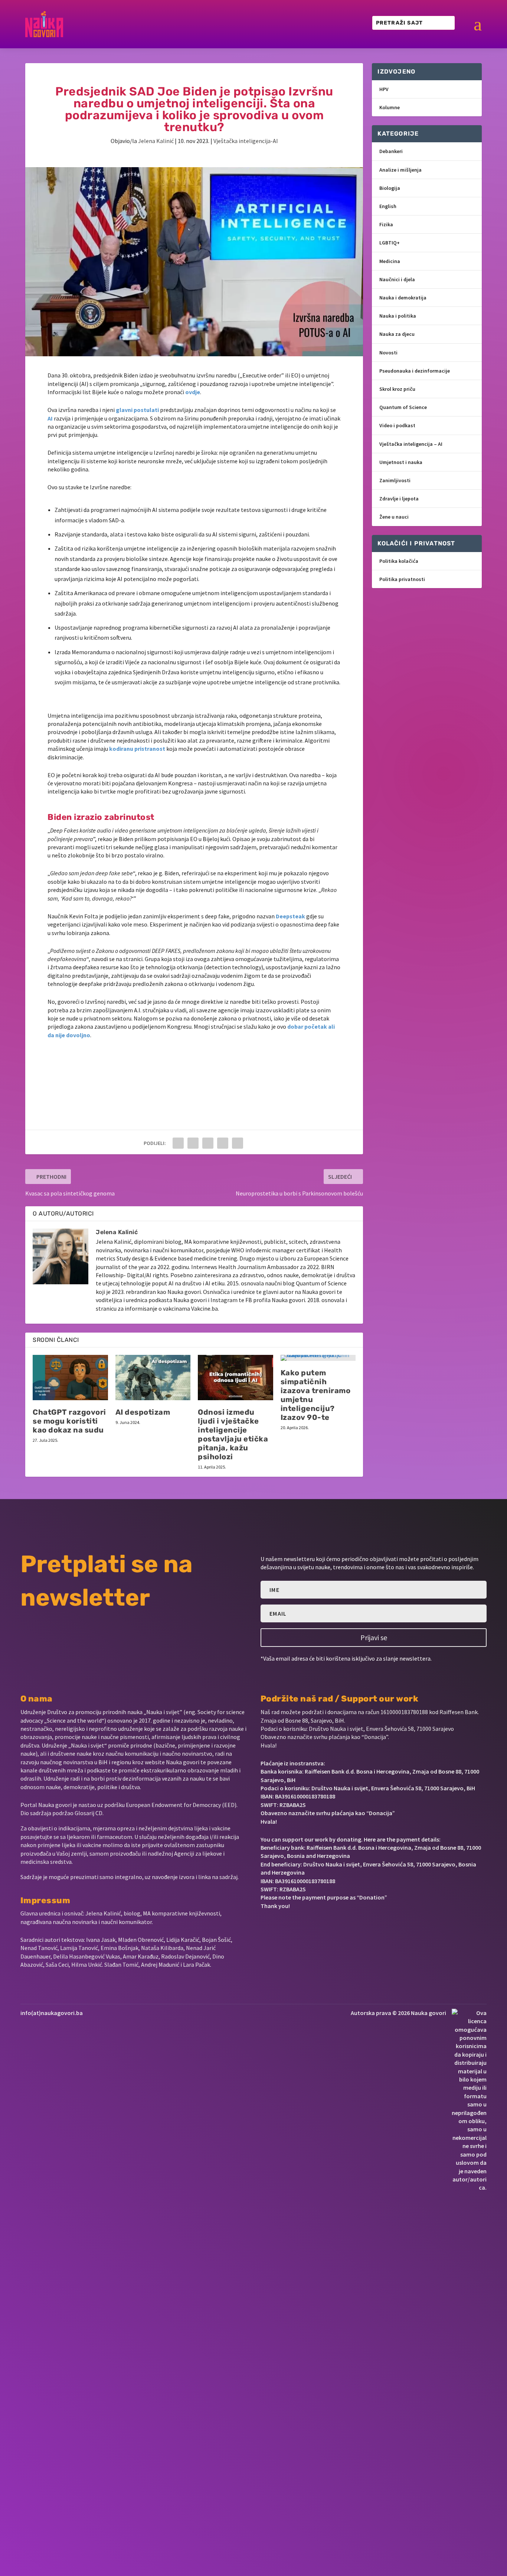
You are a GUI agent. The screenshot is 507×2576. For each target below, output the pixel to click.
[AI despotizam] (153, 1378)
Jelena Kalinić (156, 141)
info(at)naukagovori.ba (52, 2013)
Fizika (386, 224)
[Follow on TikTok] (337, 1928)
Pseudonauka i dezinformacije (415, 371)
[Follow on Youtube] (314, 1928)
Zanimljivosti (395, 480)
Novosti (388, 353)
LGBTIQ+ (390, 243)
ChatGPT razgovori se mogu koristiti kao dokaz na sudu (69, 1421)
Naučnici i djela (397, 279)
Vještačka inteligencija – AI (411, 444)
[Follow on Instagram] (289, 1928)
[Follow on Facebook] (264, 1928)
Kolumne (390, 107)
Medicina (390, 261)
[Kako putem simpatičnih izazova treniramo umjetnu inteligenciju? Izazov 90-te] (318, 1358)
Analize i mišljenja (400, 170)
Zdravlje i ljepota (399, 499)
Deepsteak (290, 916)
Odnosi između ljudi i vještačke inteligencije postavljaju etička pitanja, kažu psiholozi (233, 1434)
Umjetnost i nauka (401, 462)
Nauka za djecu (397, 334)
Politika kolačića (399, 561)
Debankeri (391, 151)
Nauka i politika (398, 316)
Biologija (390, 188)
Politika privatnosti (402, 579)
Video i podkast (397, 425)
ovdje (193, 392)
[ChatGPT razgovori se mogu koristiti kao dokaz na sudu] (70, 1378)
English (388, 206)
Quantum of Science (403, 407)
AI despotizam (143, 1412)
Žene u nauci (394, 517)
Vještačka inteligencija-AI (246, 141)
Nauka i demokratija (403, 298)
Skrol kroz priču (397, 389)
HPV (384, 89)
